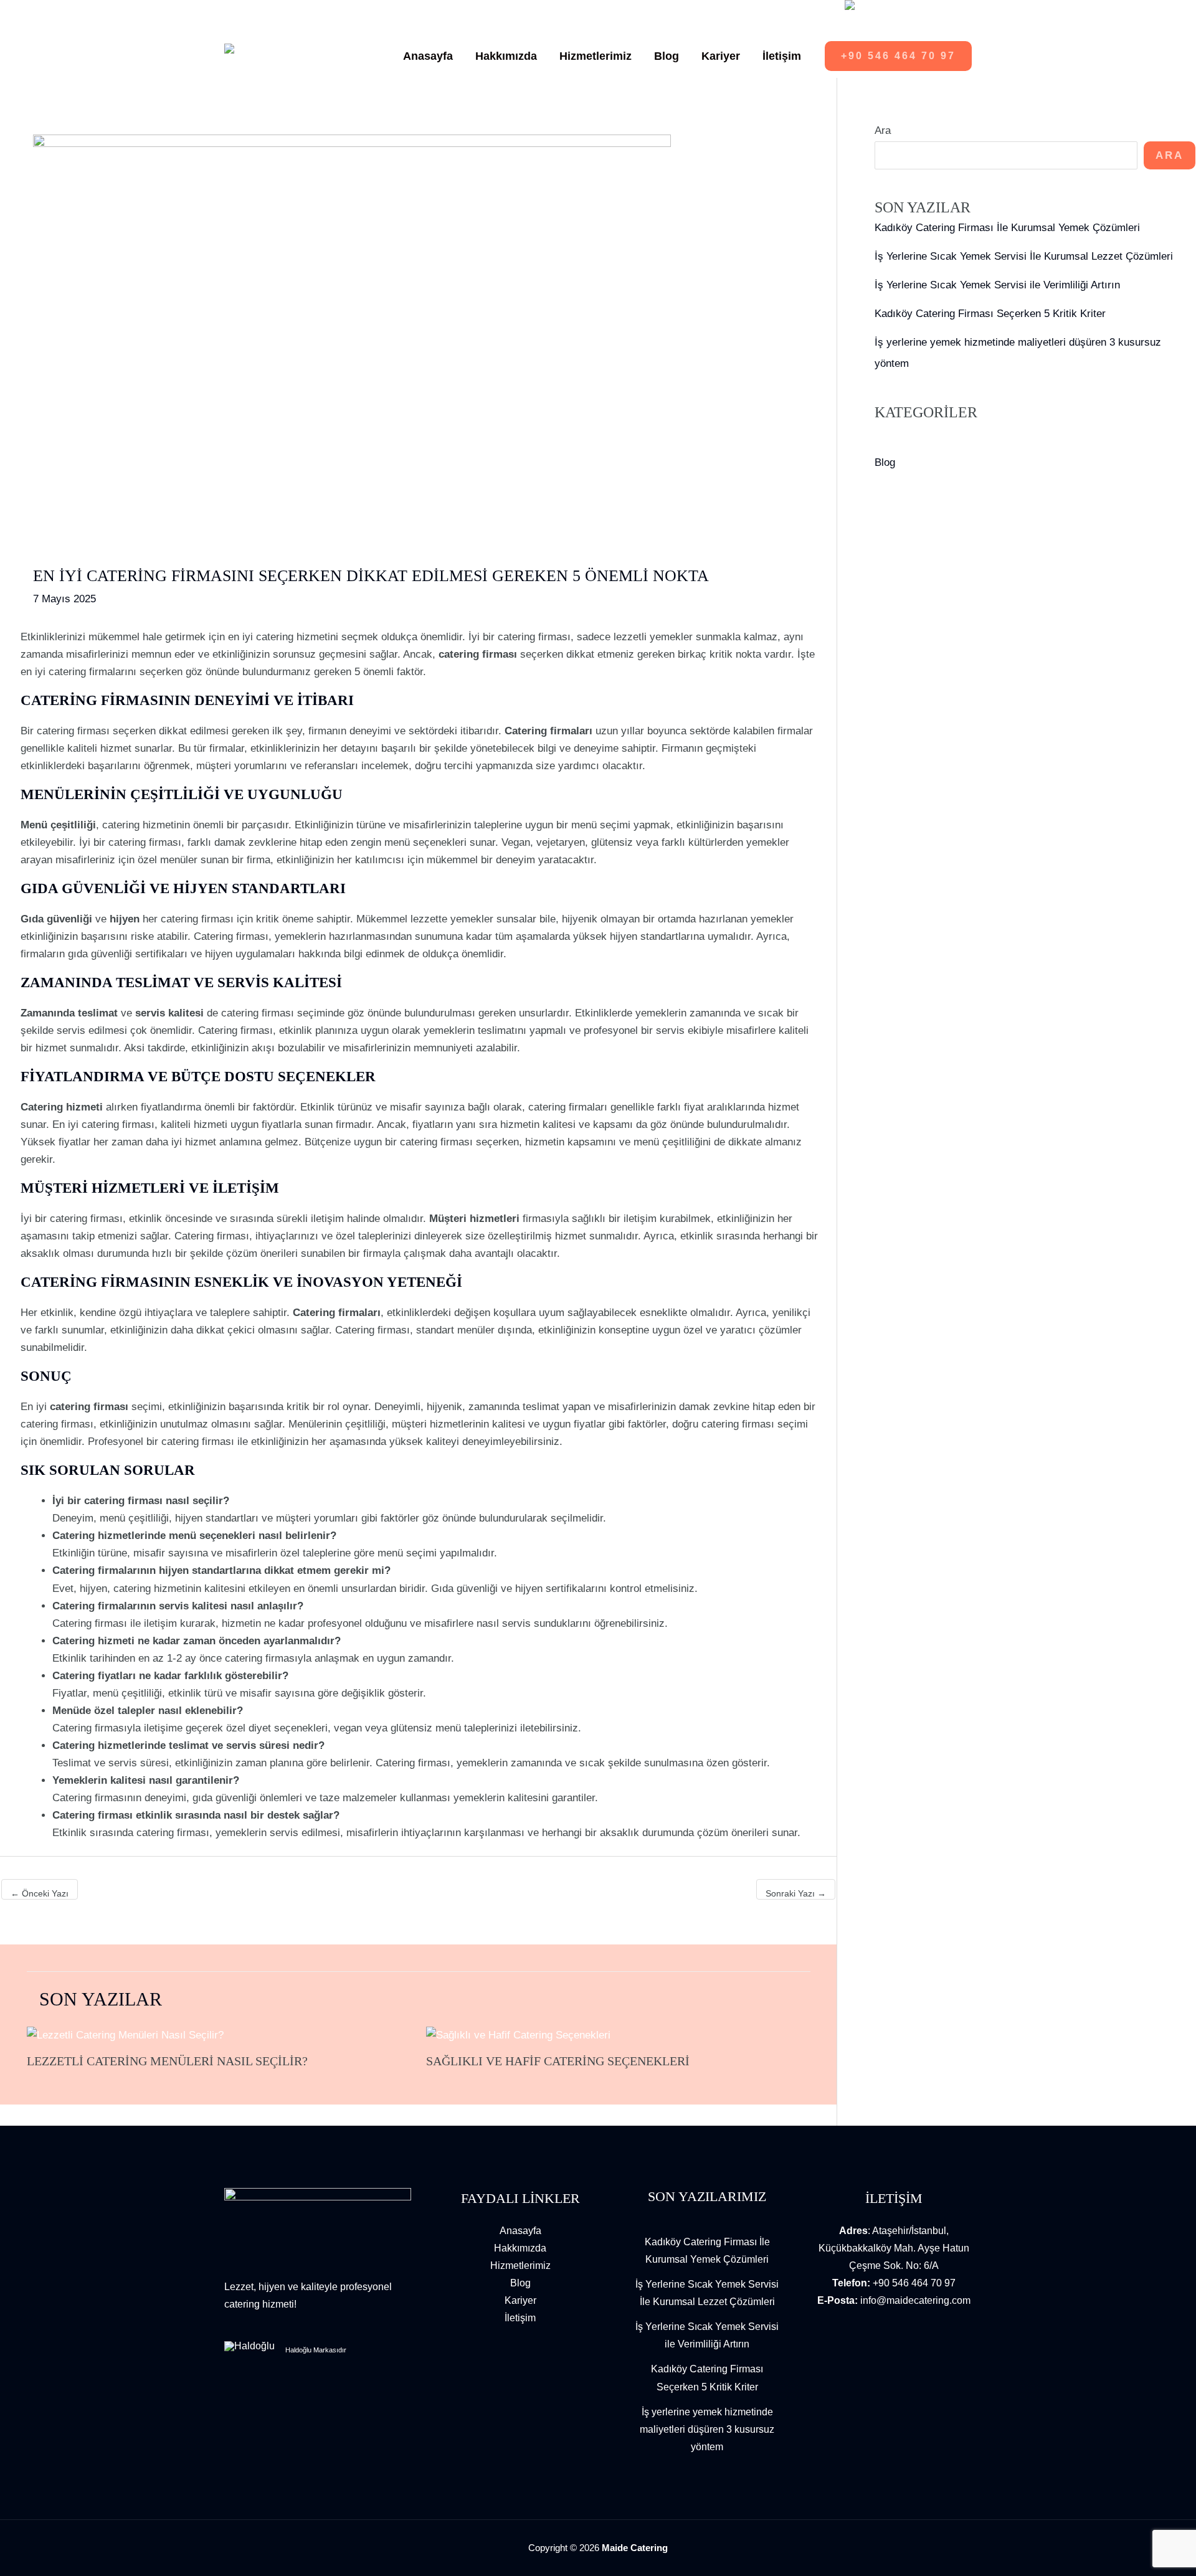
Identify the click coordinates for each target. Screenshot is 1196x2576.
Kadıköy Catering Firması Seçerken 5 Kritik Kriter (990, 314)
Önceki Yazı (40, 1893)
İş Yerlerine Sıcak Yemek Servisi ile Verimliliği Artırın (997, 285)
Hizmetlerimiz (520, 2266)
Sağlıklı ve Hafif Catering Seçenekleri (558, 2061)
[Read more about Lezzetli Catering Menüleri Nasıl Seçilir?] (125, 2035)
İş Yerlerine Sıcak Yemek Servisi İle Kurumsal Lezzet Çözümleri (1024, 256)
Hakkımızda (520, 2248)
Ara (883, 130)
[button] (898, 56)
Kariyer (520, 2300)
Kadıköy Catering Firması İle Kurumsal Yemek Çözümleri (1007, 228)
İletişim (520, 2318)
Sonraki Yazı (796, 1893)
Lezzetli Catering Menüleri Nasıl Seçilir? (167, 2061)
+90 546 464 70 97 (914, 2283)
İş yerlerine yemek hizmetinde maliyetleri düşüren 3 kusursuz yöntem (707, 2429)
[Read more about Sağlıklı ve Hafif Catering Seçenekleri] (518, 2035)
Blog (885, 462)
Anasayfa (520, 2231)
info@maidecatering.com (915, 2300)
